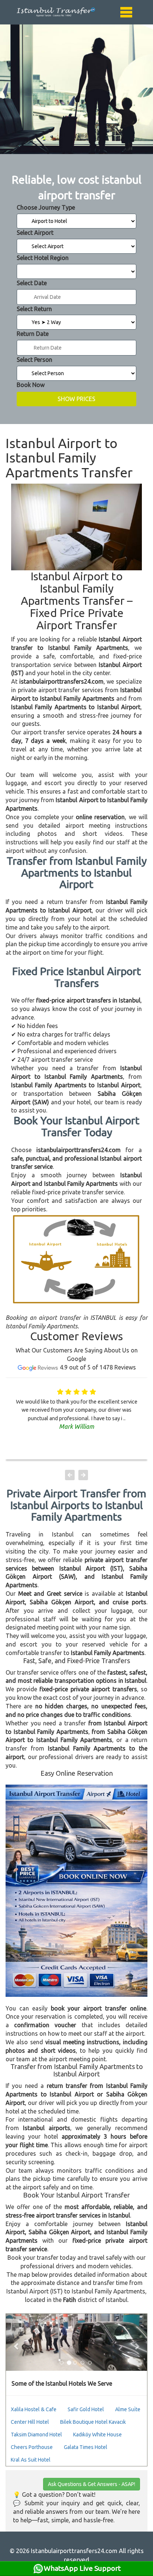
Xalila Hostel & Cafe (34, 2409)
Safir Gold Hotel (86, 2409)
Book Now (31, 385)
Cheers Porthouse (32, 2447)
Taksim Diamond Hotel (36, 2435)
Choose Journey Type (46, 207)
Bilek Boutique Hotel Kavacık (93, 2422)
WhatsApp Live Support (82, 2568)
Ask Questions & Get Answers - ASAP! (92, 2484)
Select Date (32, 283)
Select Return (34, 309)
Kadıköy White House (97, 2435)
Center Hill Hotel (30, 2422)
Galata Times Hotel (86, 2447)
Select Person (35, 360)
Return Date (33, 334)
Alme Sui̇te (128, 2409)
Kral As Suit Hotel (31, 2460)
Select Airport (35, 233)
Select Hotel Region (43, 258)
